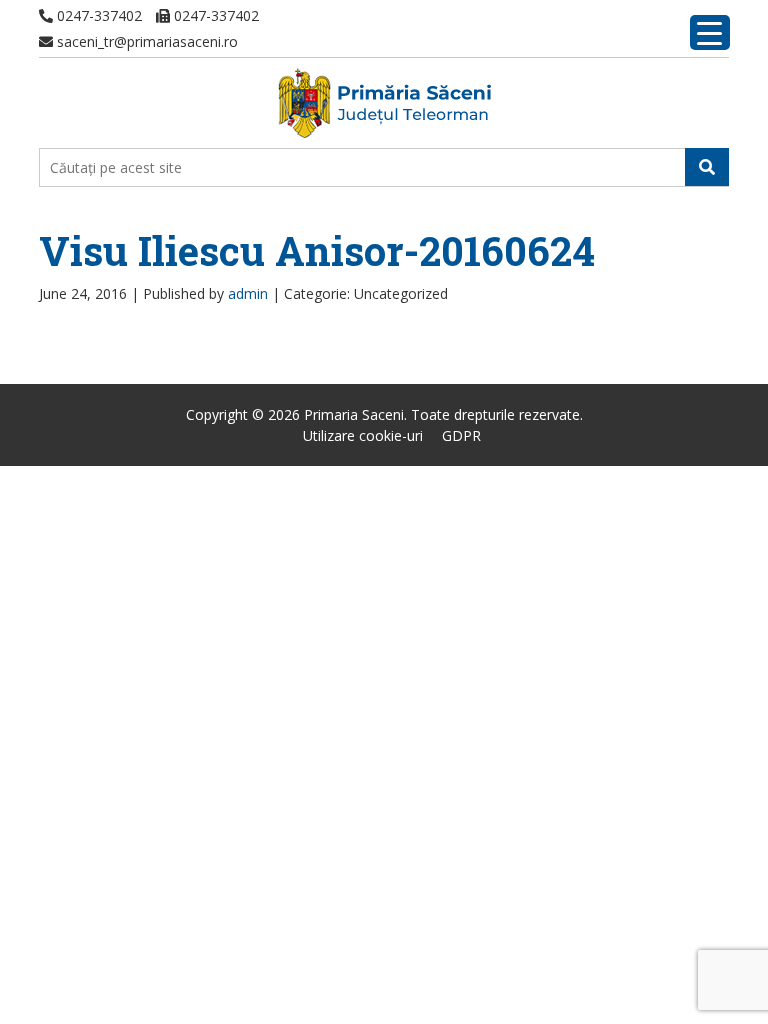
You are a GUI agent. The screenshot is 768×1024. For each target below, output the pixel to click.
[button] (707, 167)
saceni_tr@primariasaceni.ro (145, 41)
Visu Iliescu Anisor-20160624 (317, 250)
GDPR (461, 435)
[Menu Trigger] (710, 32)
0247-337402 (97, 15)
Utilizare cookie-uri (363, 435)
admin (248, 293)
